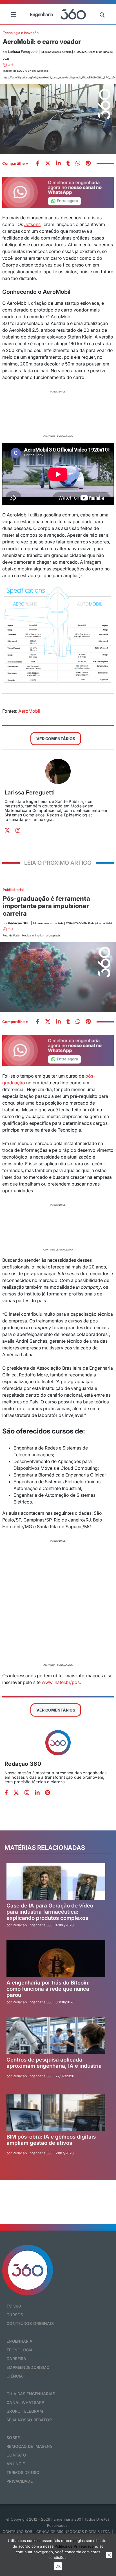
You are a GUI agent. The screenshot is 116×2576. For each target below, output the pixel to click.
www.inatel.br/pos (61, 1682)
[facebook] (38, 164)
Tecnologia (20, 2350)
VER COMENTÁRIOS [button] (56, 739)
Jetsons (32, 224)
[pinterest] (88, 164)
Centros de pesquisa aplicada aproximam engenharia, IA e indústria (54, 2063)
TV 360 (14, 2306)
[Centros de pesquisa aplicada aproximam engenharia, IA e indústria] (56, 2036)
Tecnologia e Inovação (21, 33)
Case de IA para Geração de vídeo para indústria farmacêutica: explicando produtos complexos (50, 1912)
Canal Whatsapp (25, 2402)
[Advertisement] (58, 413)
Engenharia (19, 2341)
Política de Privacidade (74, 2546)
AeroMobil (30, 711)
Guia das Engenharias (31, 2394)
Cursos (15, 2315)
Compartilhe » (15, 163)
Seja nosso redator (29, 2420)
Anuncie (16, 2464)
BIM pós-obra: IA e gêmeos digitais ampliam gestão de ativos (51, 2140)
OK (58, 2566)
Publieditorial (13, 890)
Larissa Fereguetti (30, 793)
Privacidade (20, 2481)
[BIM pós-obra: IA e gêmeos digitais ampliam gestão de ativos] (56, 2113)
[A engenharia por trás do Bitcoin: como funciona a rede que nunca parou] (56, 1959)
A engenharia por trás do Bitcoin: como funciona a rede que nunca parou (48, 1989)
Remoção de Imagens (30, 2446)
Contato (16, 2455)
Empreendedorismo (28, 2367)
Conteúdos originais (30, 2323)
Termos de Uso (23, 2472)
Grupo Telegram (25, 2411)
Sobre (13, 2438)
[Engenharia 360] (58, 14)
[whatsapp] (58, 164)
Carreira (16, 2359)
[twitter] (48, 164)
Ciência (15, 2376)
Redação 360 (23, 1764)
